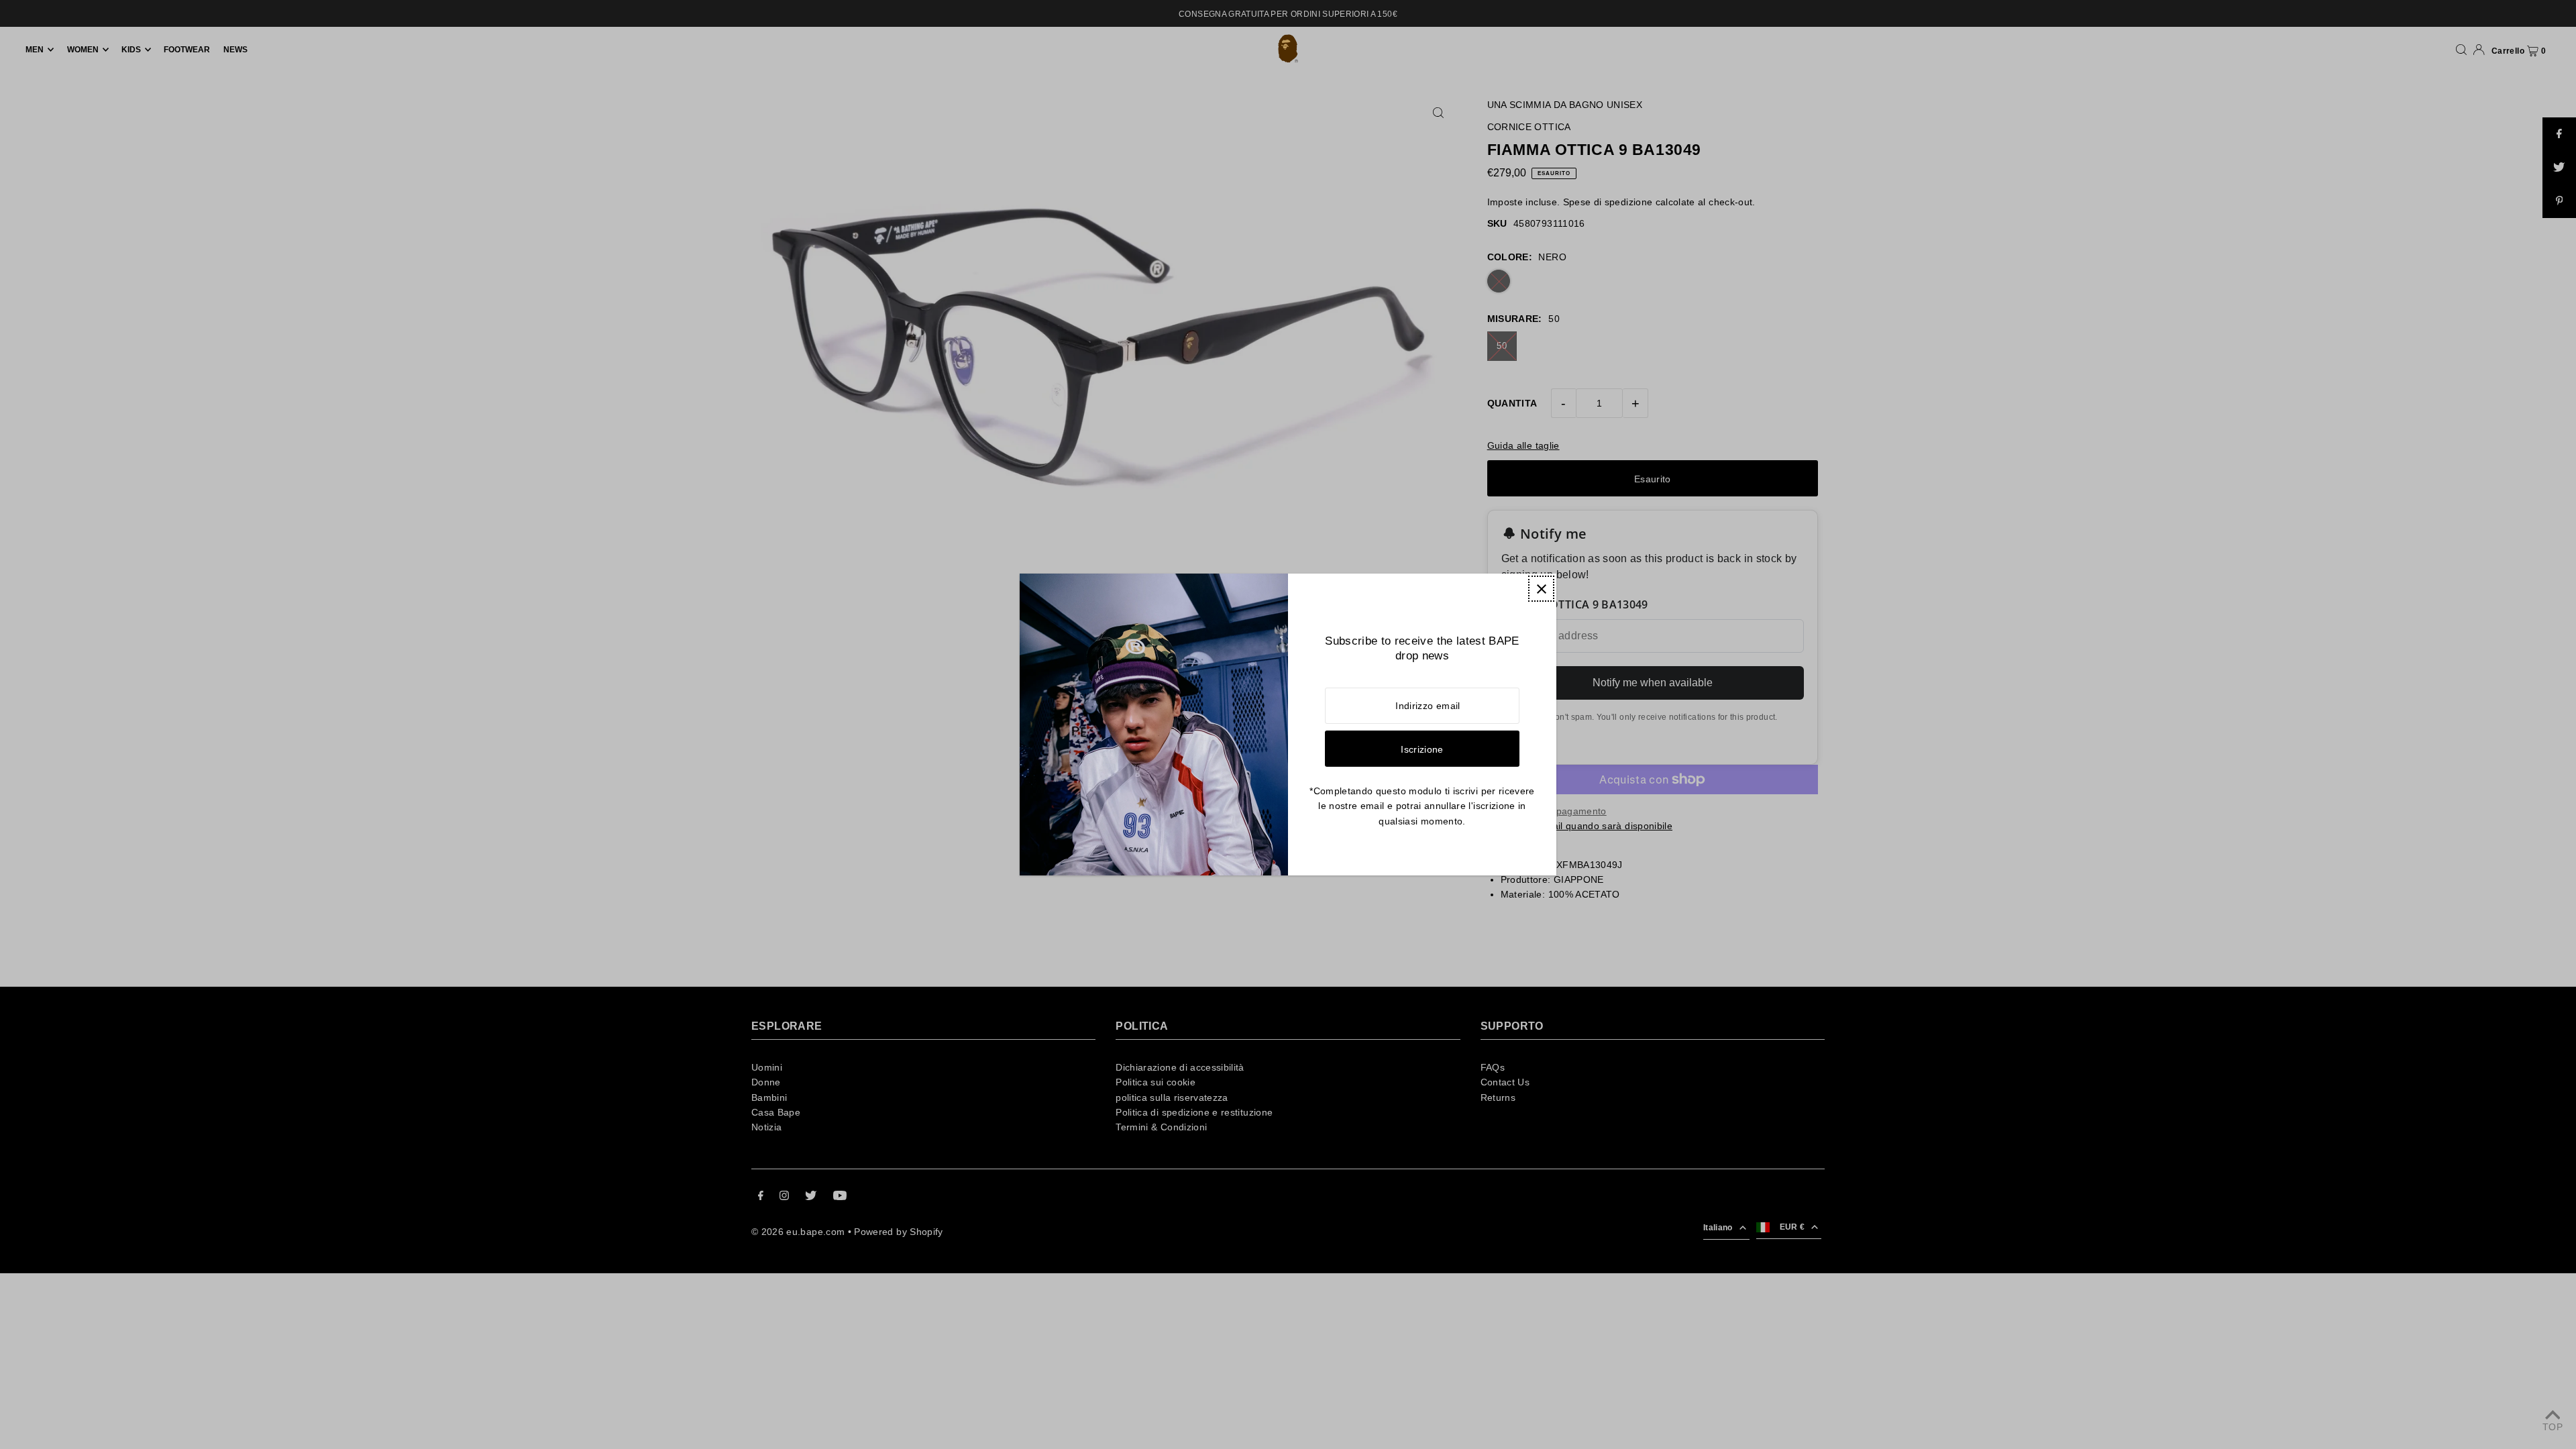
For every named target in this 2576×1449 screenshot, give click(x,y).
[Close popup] (1541, 589)
